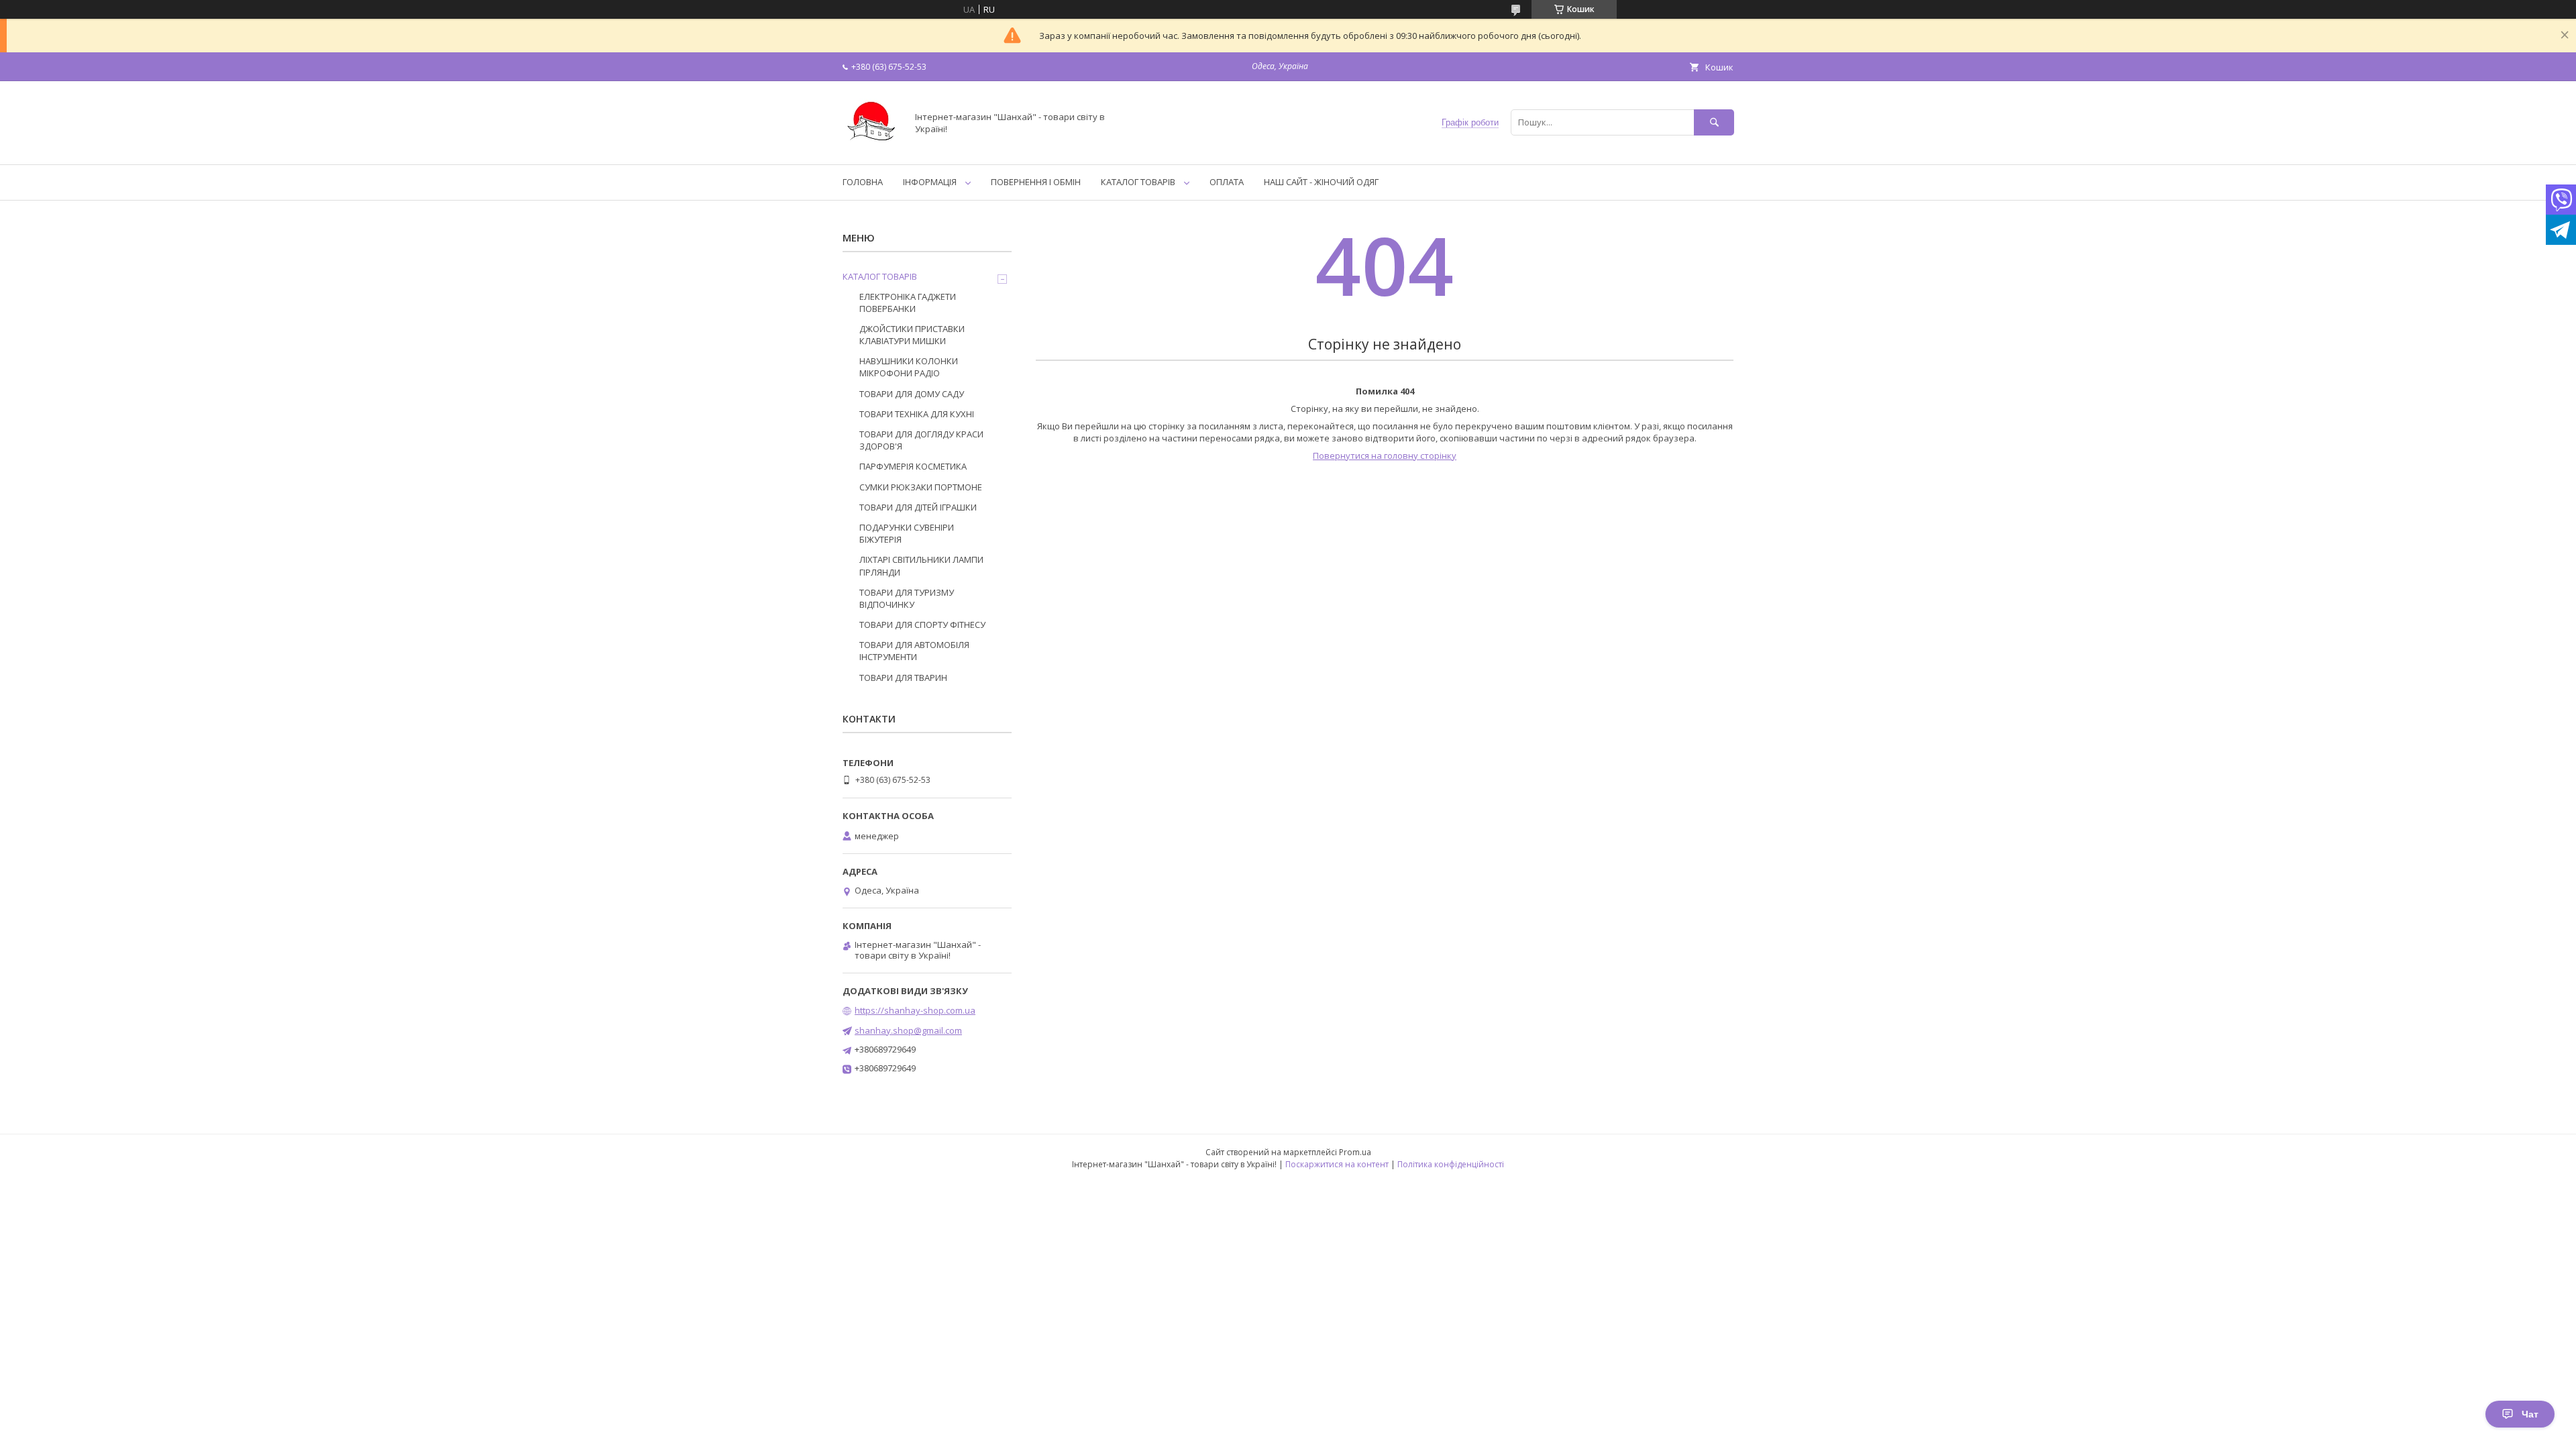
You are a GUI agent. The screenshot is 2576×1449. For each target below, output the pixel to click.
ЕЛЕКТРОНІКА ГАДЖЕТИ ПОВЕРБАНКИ (908, 303)
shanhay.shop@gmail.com (908, 1030)
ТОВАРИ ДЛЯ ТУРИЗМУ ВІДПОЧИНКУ (907, 598)
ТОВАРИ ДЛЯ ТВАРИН (903, 678)
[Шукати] (1714, 122)
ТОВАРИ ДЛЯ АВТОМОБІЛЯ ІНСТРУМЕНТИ (914, 651)
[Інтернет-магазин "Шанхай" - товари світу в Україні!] (871, 147)
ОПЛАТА (1227, 182)
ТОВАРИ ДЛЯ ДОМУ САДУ (912, 394)
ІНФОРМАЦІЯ (930, 182)
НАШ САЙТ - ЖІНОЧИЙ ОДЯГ (1321, 182)
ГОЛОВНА (863, 182)
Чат (2530, 1414)
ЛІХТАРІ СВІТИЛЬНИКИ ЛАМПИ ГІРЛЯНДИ (921, 566)
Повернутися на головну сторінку (1385, 455)
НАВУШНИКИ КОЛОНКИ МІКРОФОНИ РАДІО (909, 367)
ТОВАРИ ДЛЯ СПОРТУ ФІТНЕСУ (922, 625)
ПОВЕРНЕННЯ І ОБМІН (1036, 182)
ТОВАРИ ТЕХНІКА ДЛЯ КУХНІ (917, 414)
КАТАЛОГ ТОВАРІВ (1138, 182)
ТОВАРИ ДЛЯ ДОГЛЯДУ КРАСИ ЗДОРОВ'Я (921, 440)
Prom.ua (1355, 1152)
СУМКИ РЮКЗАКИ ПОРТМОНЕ (921, 487)
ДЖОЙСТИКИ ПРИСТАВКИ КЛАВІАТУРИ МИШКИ (912, 335)
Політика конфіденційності (1451, 1164)
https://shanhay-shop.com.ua (915, 1010)
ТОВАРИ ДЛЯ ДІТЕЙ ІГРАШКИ (918, 507)
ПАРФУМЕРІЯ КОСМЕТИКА (913, 466)
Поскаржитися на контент (1337, 1164)
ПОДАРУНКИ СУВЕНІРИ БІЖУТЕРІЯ (907, 533)
